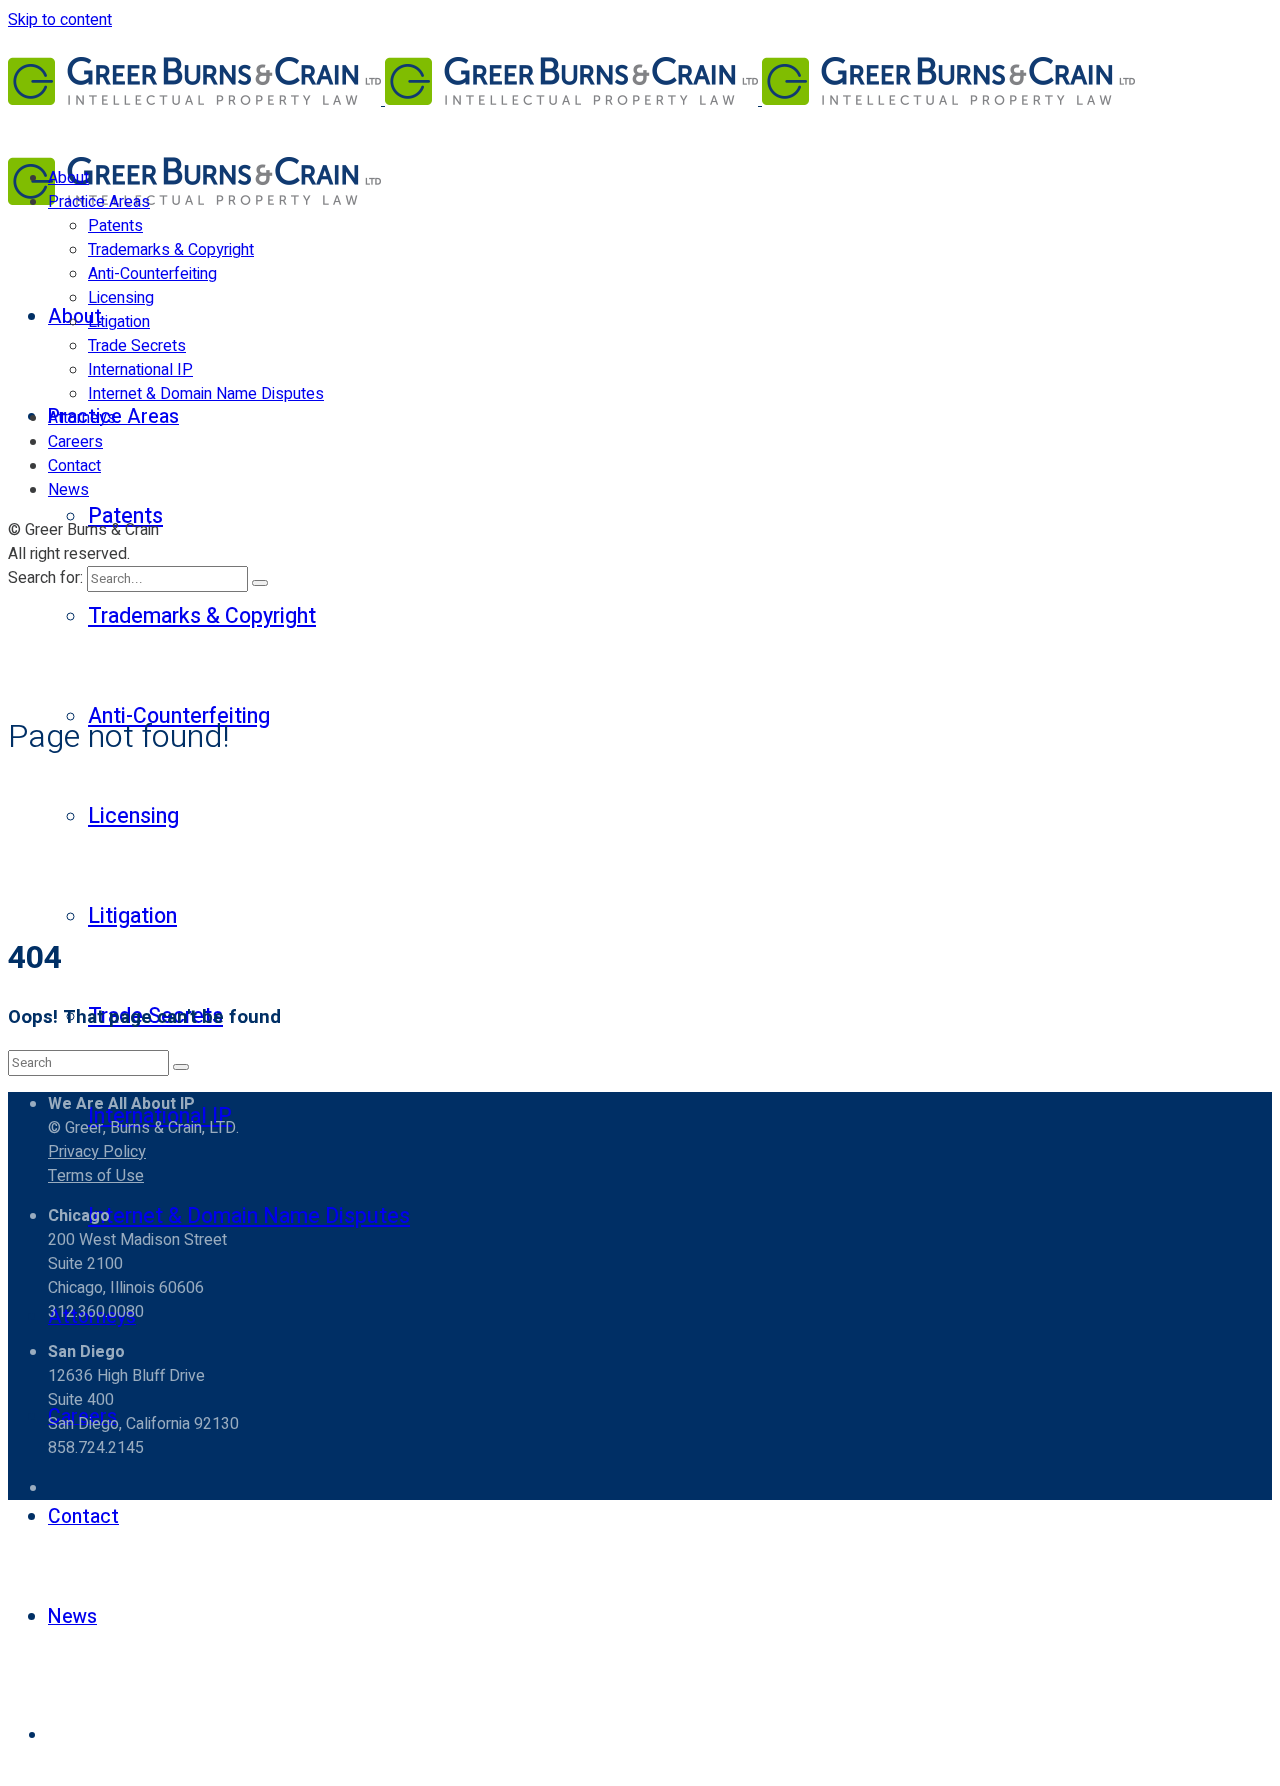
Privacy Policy (97, 1152)
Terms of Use (96, 1176)
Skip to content (60, 20)
